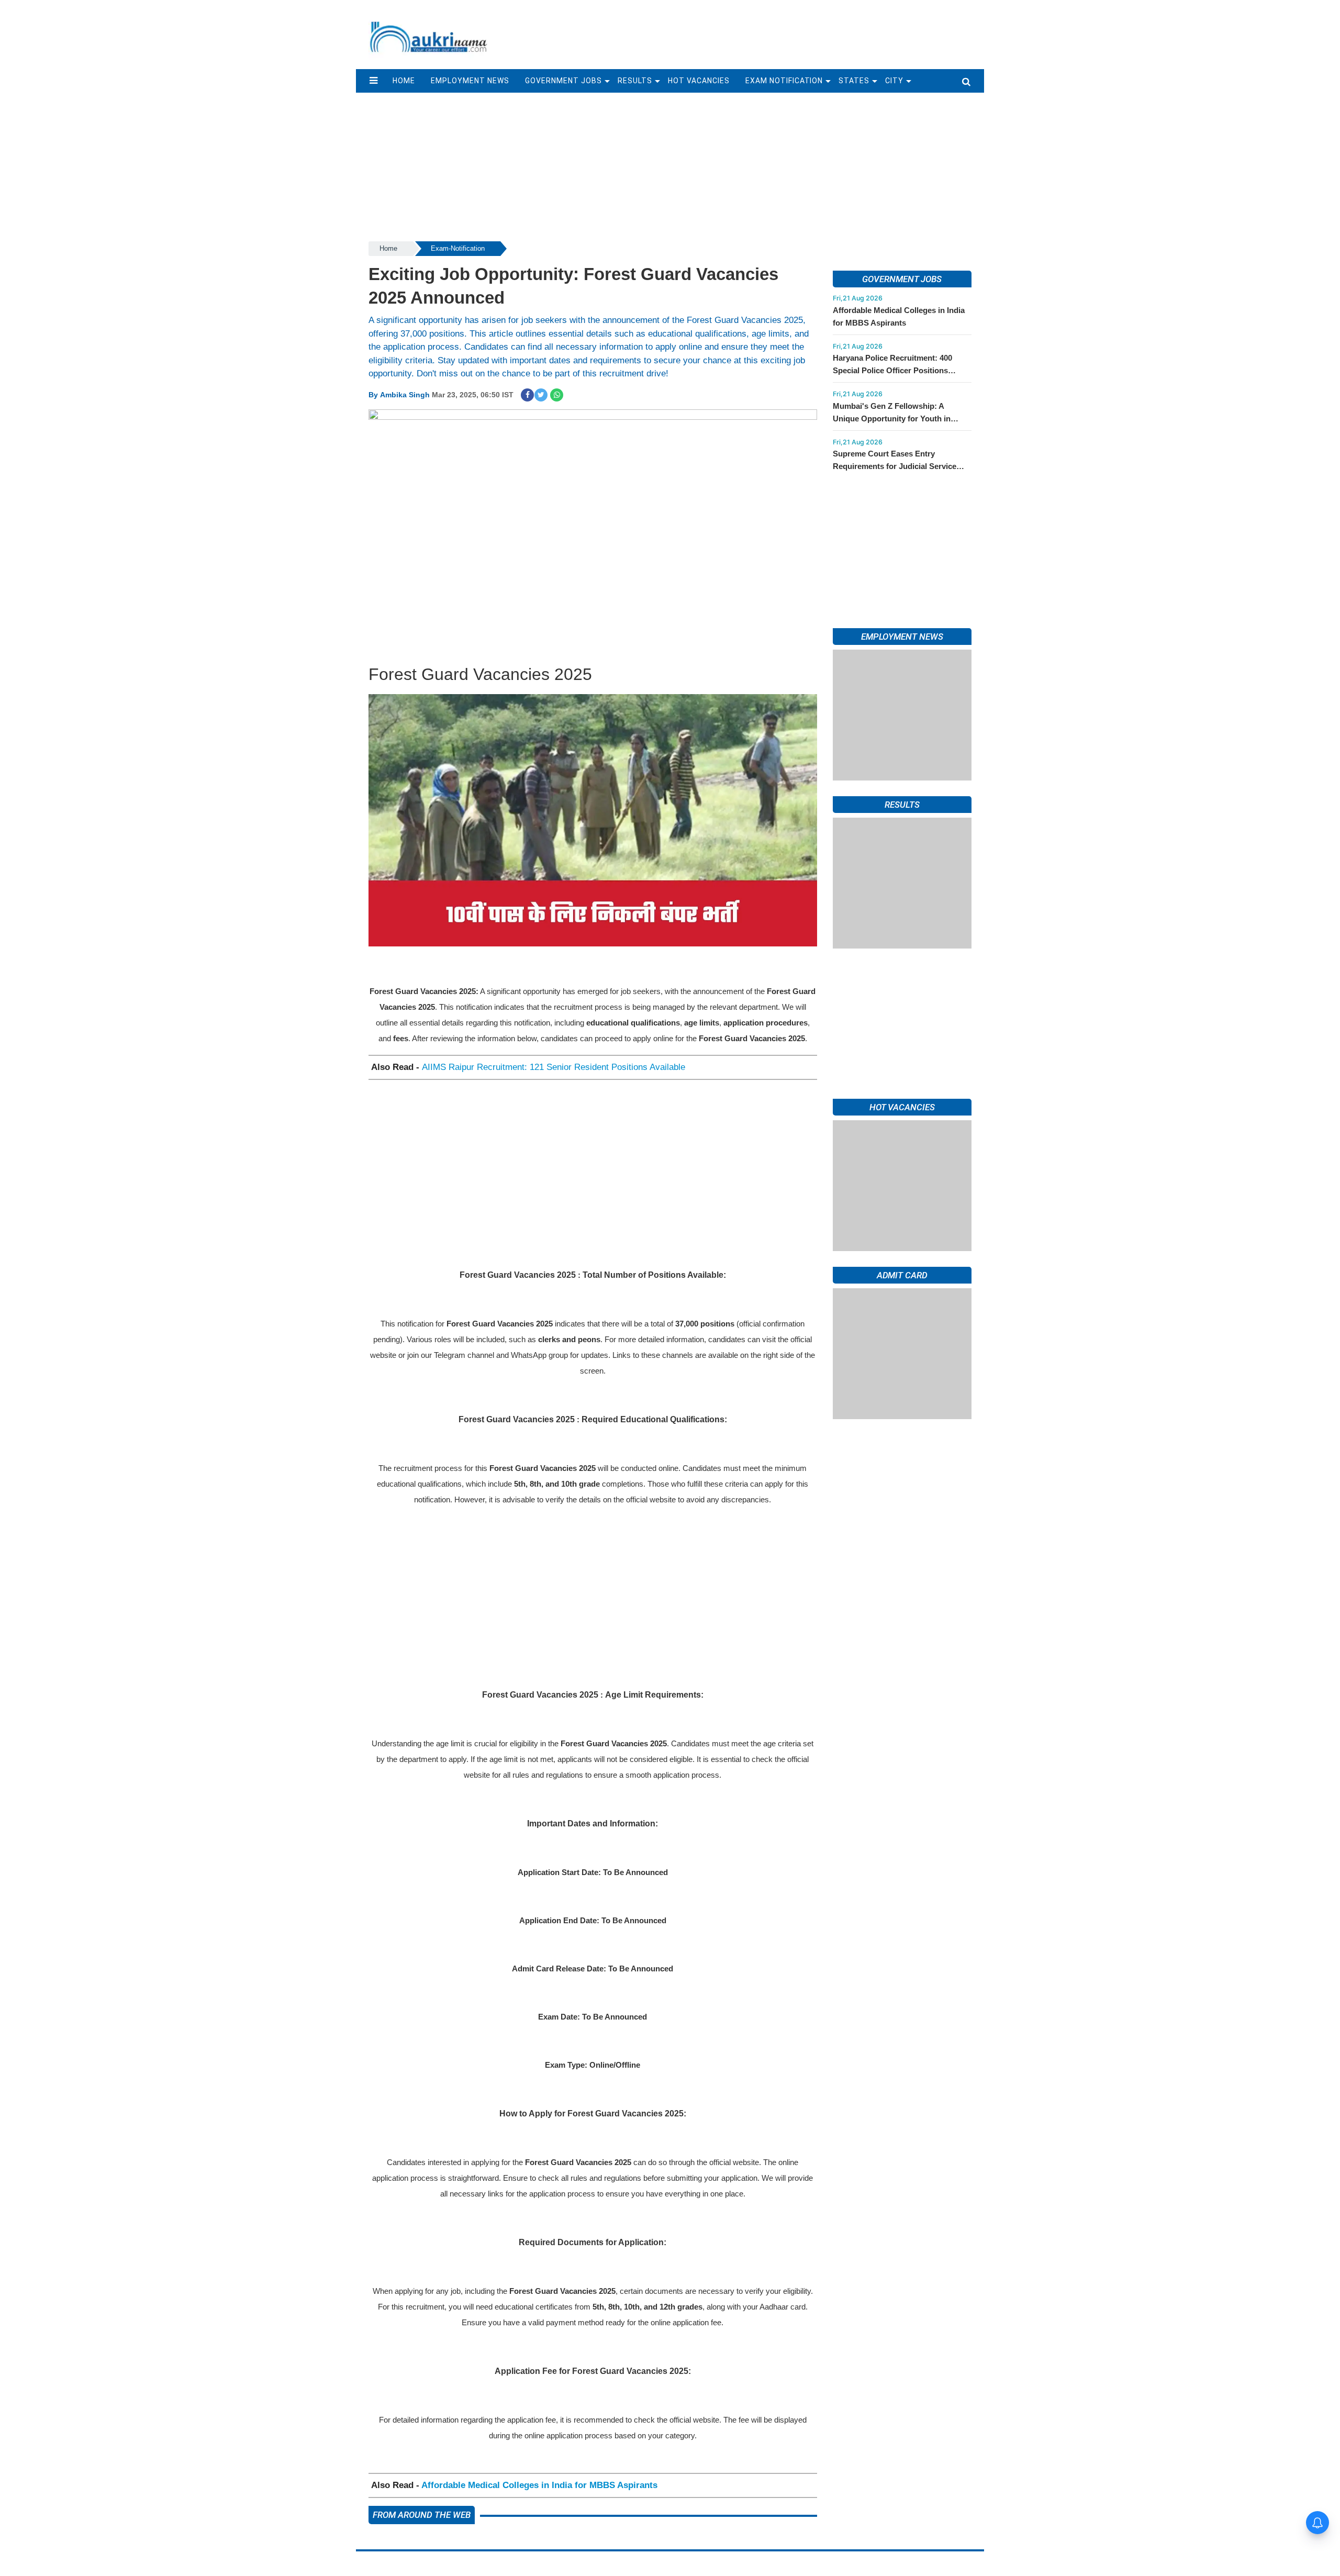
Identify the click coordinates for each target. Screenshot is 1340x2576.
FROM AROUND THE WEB (422, 2515)
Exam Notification (784, 81)
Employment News (470, 81)
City (894, 81)
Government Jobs (563, 81)
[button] (373, 81)
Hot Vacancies (699, 81)
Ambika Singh (405, 395)
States (854, 81)
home (404, 81)
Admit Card (902, 1577)
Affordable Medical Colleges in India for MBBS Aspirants (539, 2485)
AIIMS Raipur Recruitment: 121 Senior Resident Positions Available (554, 1067)
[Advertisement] (742, 30)
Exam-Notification (458, 248)
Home (388, 248)
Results (635, 81)
